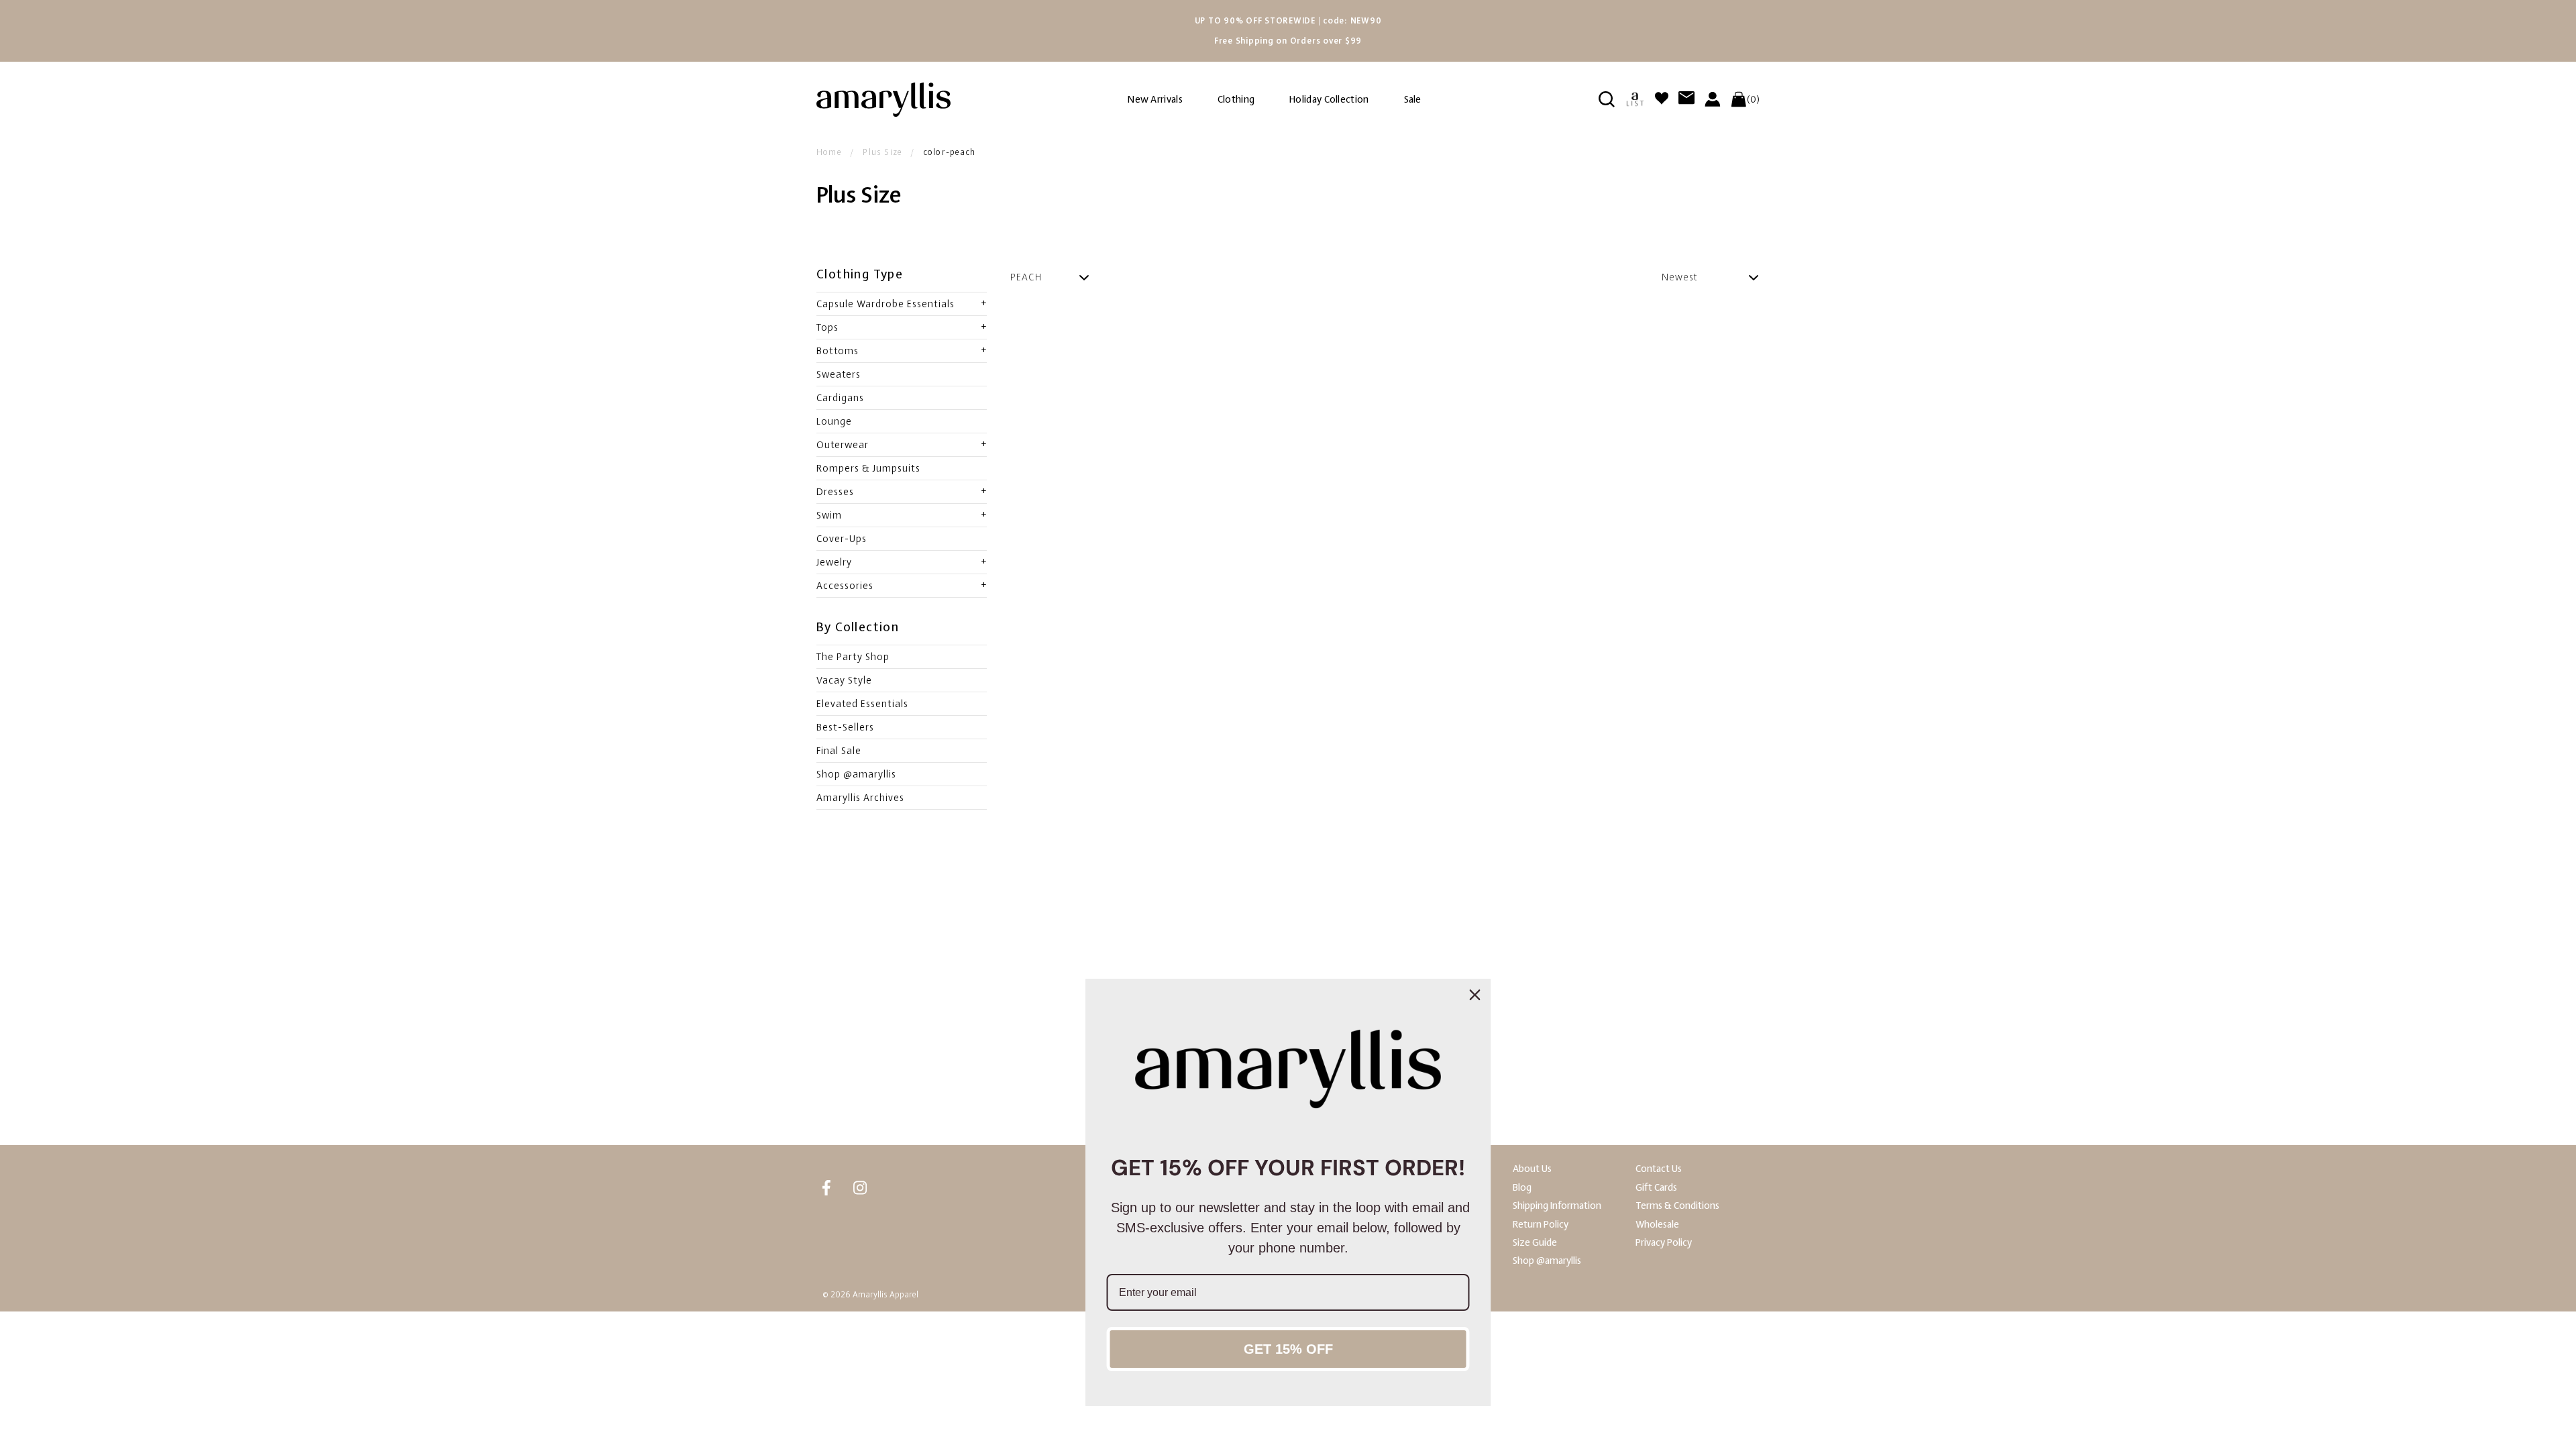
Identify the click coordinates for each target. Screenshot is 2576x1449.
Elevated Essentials (862, 704)
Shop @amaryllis (856, 774)
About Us (1532, 1169)
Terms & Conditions (1677, 1206)
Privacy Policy (1664, 1243)
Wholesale (1657, 1225)
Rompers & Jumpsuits (868, 468)
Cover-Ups (842, 539)
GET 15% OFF (1288, 1349)
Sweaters (839, 374)
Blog (1522, 1188)
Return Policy (1541, 1225)
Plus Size (882, 152)
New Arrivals (1155, 100)
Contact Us (1659, 1169)
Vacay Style (844, 680)
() (1753, 99)
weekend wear (1626, 966)
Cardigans (840, 398)
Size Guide (1535, 1243)
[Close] (1475, 995)
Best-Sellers (845, 727)
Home (829, 152)
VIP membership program (971, 1096)
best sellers (1502, 966)
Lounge (834, 421)
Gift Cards (1656, 1188)
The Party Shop (853, 657)
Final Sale (839, 751)
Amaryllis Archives (860, 798)
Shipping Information (1557, 1206)
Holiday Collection (1329, 100)
